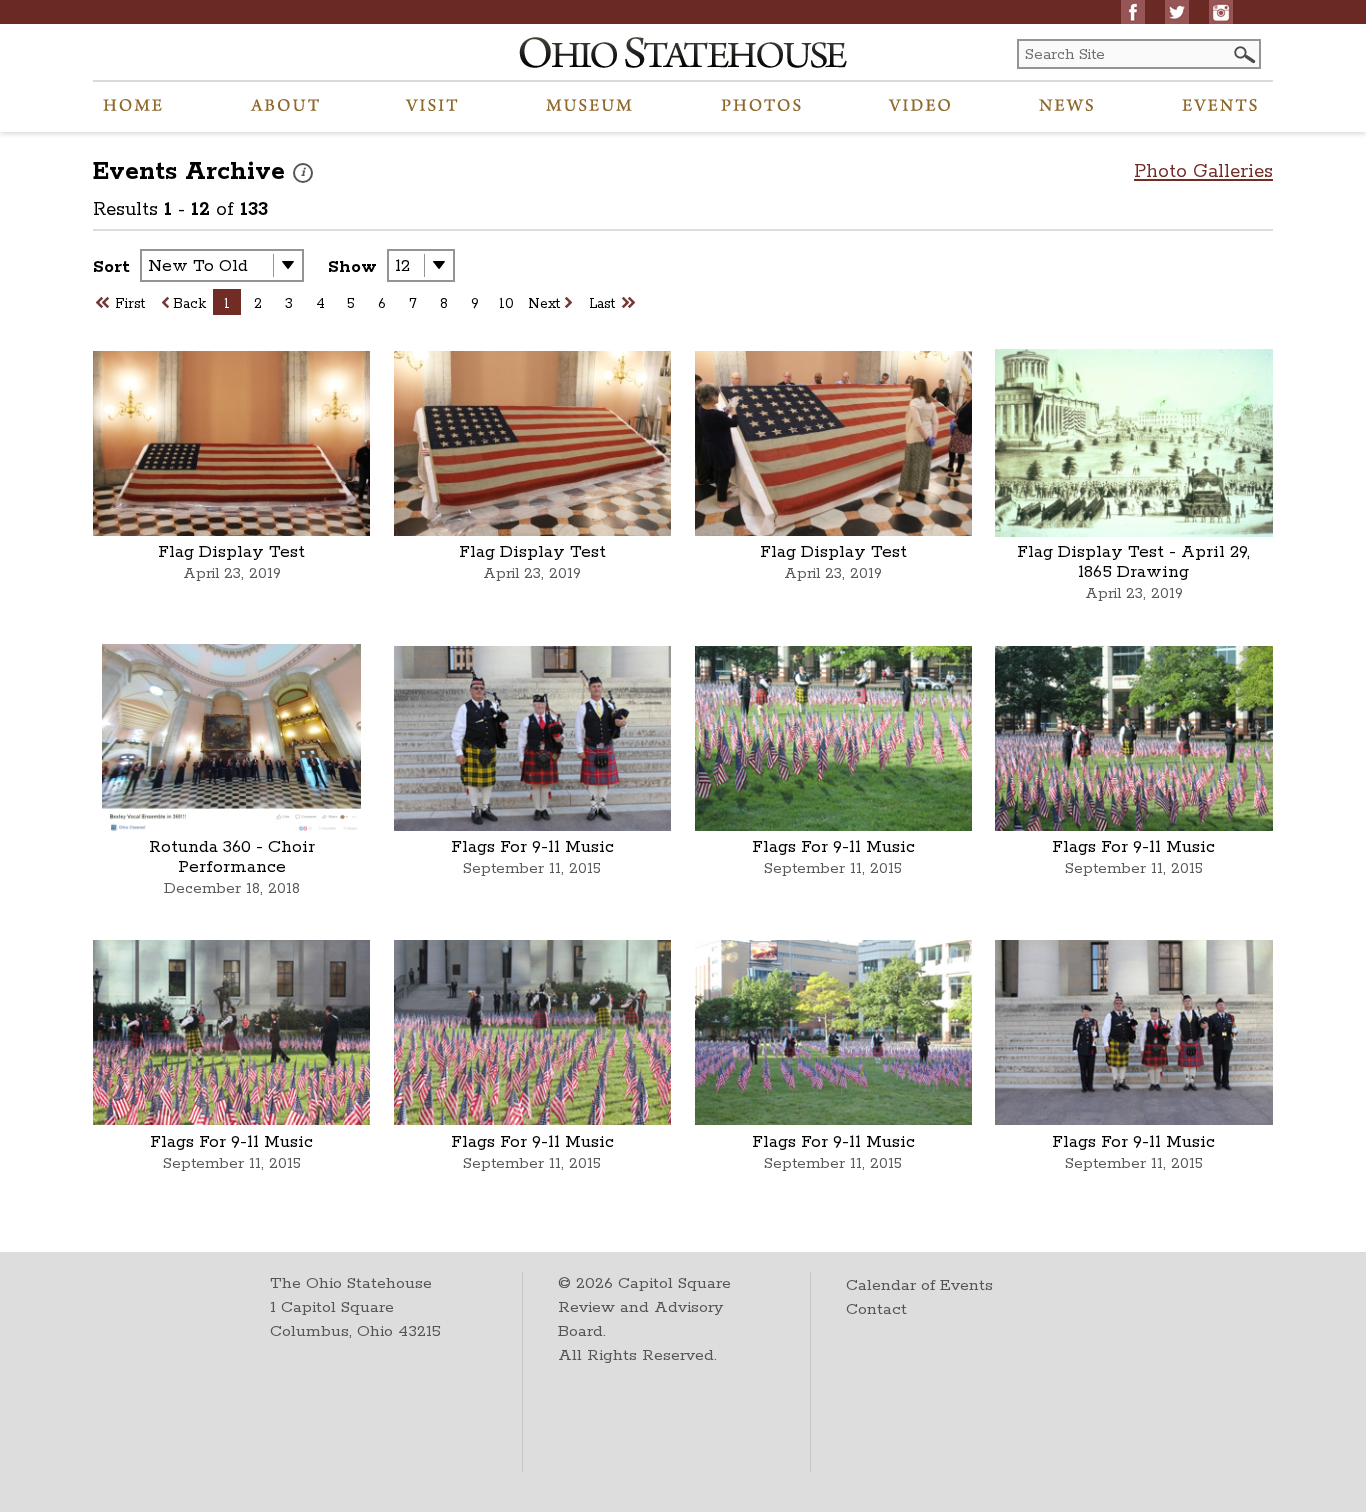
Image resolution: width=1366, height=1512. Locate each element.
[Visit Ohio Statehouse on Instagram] (1221, 12)
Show (352, 267)
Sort (111, 267)
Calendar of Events (919, 1285)
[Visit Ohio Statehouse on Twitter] (1177, 12)
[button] (1243, 54)
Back (189, 304)
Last (602, 304)
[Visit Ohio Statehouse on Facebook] (1133, 12)
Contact (876, 1309)
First (130, 304)
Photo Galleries (1203, 172)
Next (544, 304)
